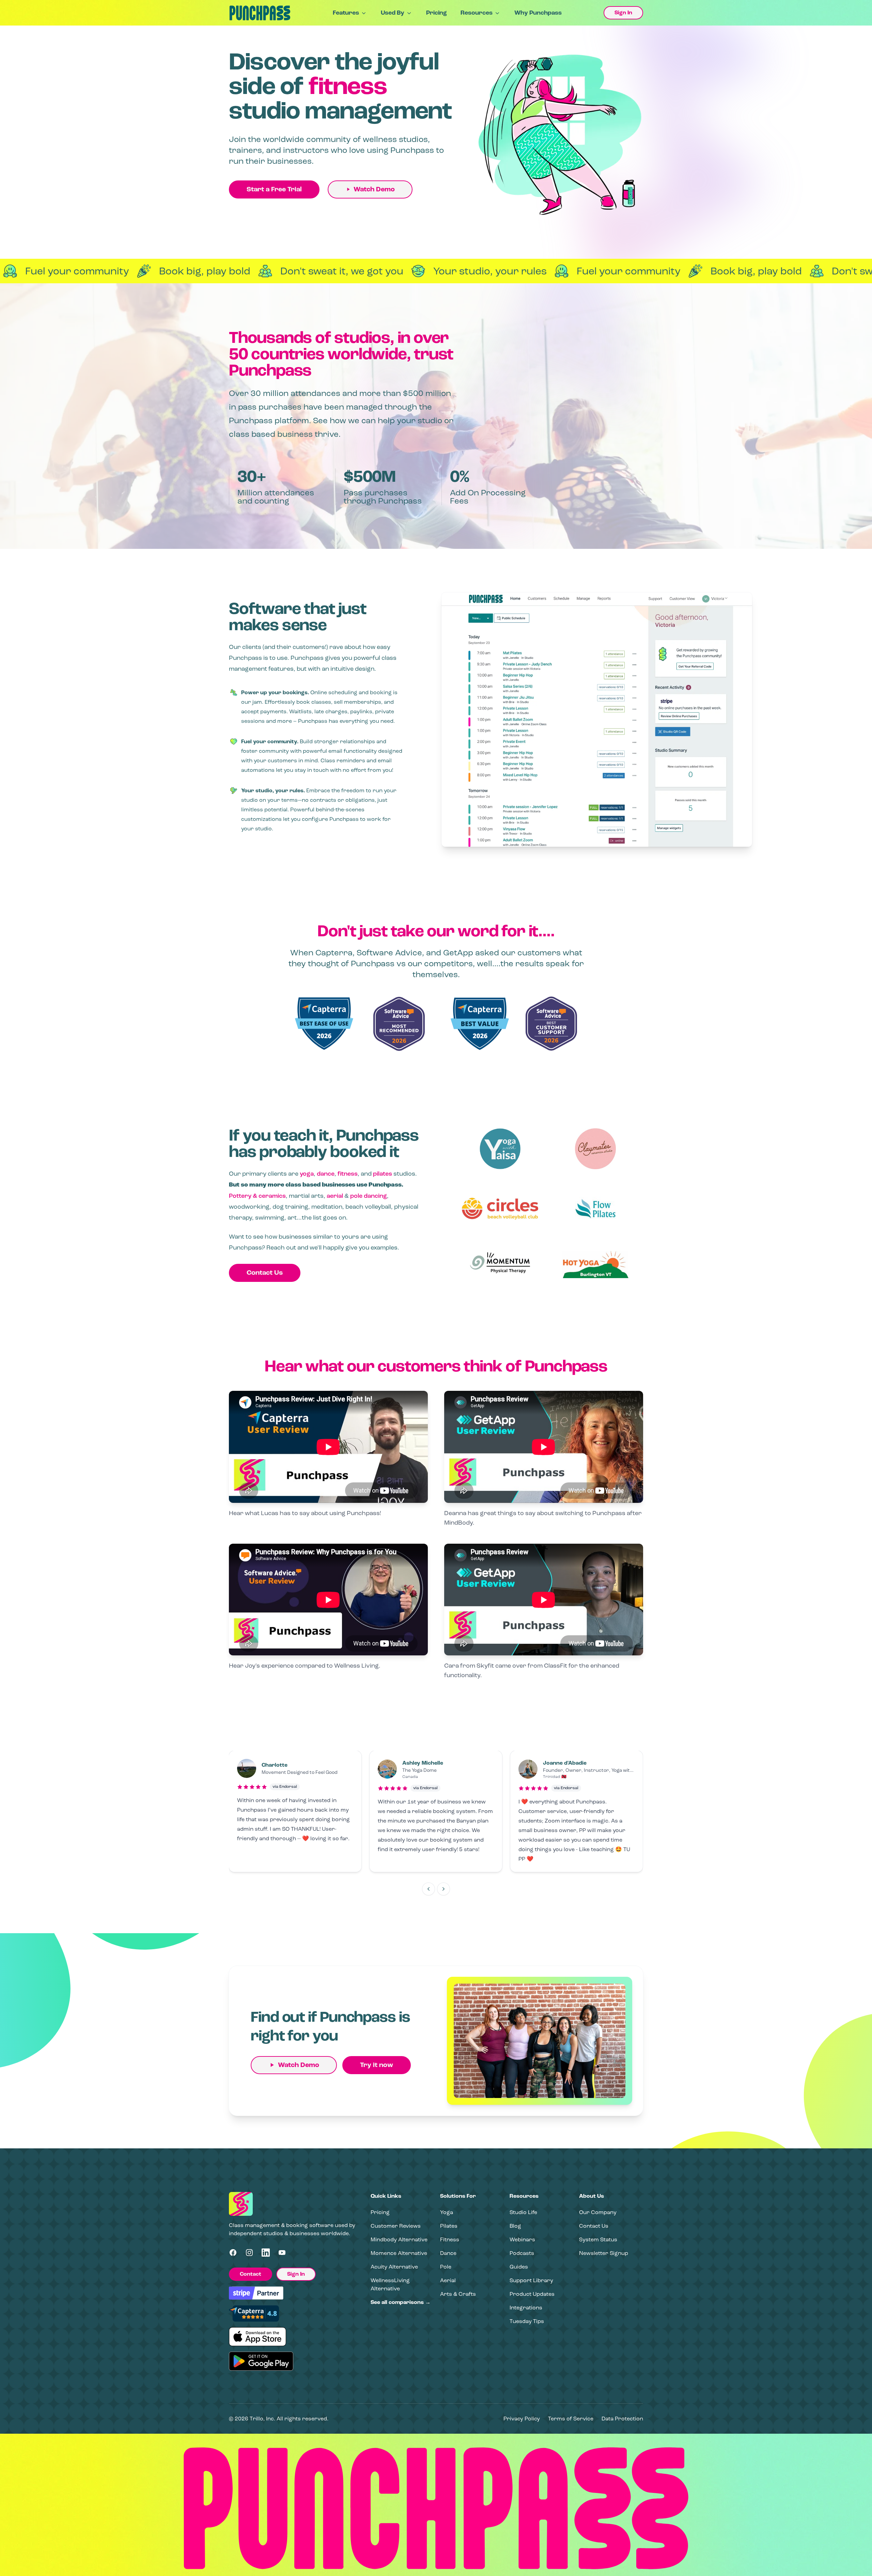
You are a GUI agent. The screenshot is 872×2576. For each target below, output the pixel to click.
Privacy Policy (522, 2419)
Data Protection (622, 2419)
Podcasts (522, 2253)
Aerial (448, 2280)
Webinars (522, 2239)
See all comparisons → (401, 2302)
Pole (446, 2267)
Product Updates (532, 2294)
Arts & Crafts (458, 2294)
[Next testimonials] (443, 1889)
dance (326, 1174)
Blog (515, 2226)
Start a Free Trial (274, 189)
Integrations (526, 2308)
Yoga (447, 2212)
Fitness (450, 2239)
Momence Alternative (399, 2253)
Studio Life (523, 2212)
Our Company (598, 2212)
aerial (335, 1196)
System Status (598, 2239)
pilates (383, 1174)
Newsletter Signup (604, 2253)
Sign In (623, 13)
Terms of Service (571, 2419)
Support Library (531, 2280)
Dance (448, 2253)
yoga (307, 1174)
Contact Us (265, 1273)
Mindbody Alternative (399, 2239)
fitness (348, 1174)
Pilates (449, 2226)
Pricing (437, 13)
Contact (251, 2274)
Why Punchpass (538, 13)
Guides (519, 2267)
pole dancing (369, 1196)
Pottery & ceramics (257, 1196)
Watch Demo (374, 189)
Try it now (377, 2065)
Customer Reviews (396, 2226)
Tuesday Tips (527, 2321)
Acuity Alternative (394, 2267)
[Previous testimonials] (429, 1889)
